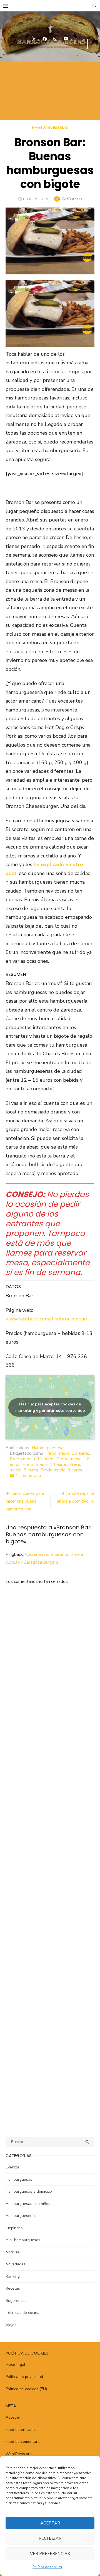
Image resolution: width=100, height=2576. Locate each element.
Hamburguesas (19, 2179)
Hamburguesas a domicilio (29, 2191)
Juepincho (14, 2228)
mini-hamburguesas (23, 2240)
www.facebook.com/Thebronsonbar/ (46, 1319)
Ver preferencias (50, 2554)
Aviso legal (15, 2365)
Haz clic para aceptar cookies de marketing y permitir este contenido (50, 1407)
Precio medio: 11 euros (32, 1459)
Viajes (11, 2325)
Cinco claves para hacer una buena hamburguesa (25, 1501)
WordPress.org (19, 2454)
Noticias (13, 2252)
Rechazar (50, 2538)
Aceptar (50, 2523)
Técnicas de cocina (22, 2313)
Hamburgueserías (50, 128)
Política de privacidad (24, 2377)
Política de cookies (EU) (26, 2389)
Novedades (16, 2264)
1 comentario (28, 1476)
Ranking (13, 2276)
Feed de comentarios (24, 2442)
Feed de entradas (21, 2430)
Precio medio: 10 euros (67, 1453)
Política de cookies (47, 2567)
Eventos (13, 2167)
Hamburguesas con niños (28, 2204)
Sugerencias (17, 2301)
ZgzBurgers (72, 199)
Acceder (13, 2417)
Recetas (13, 2288)
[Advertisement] (50, 91)
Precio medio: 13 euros (45, 1464)
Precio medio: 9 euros (61, 1470)
